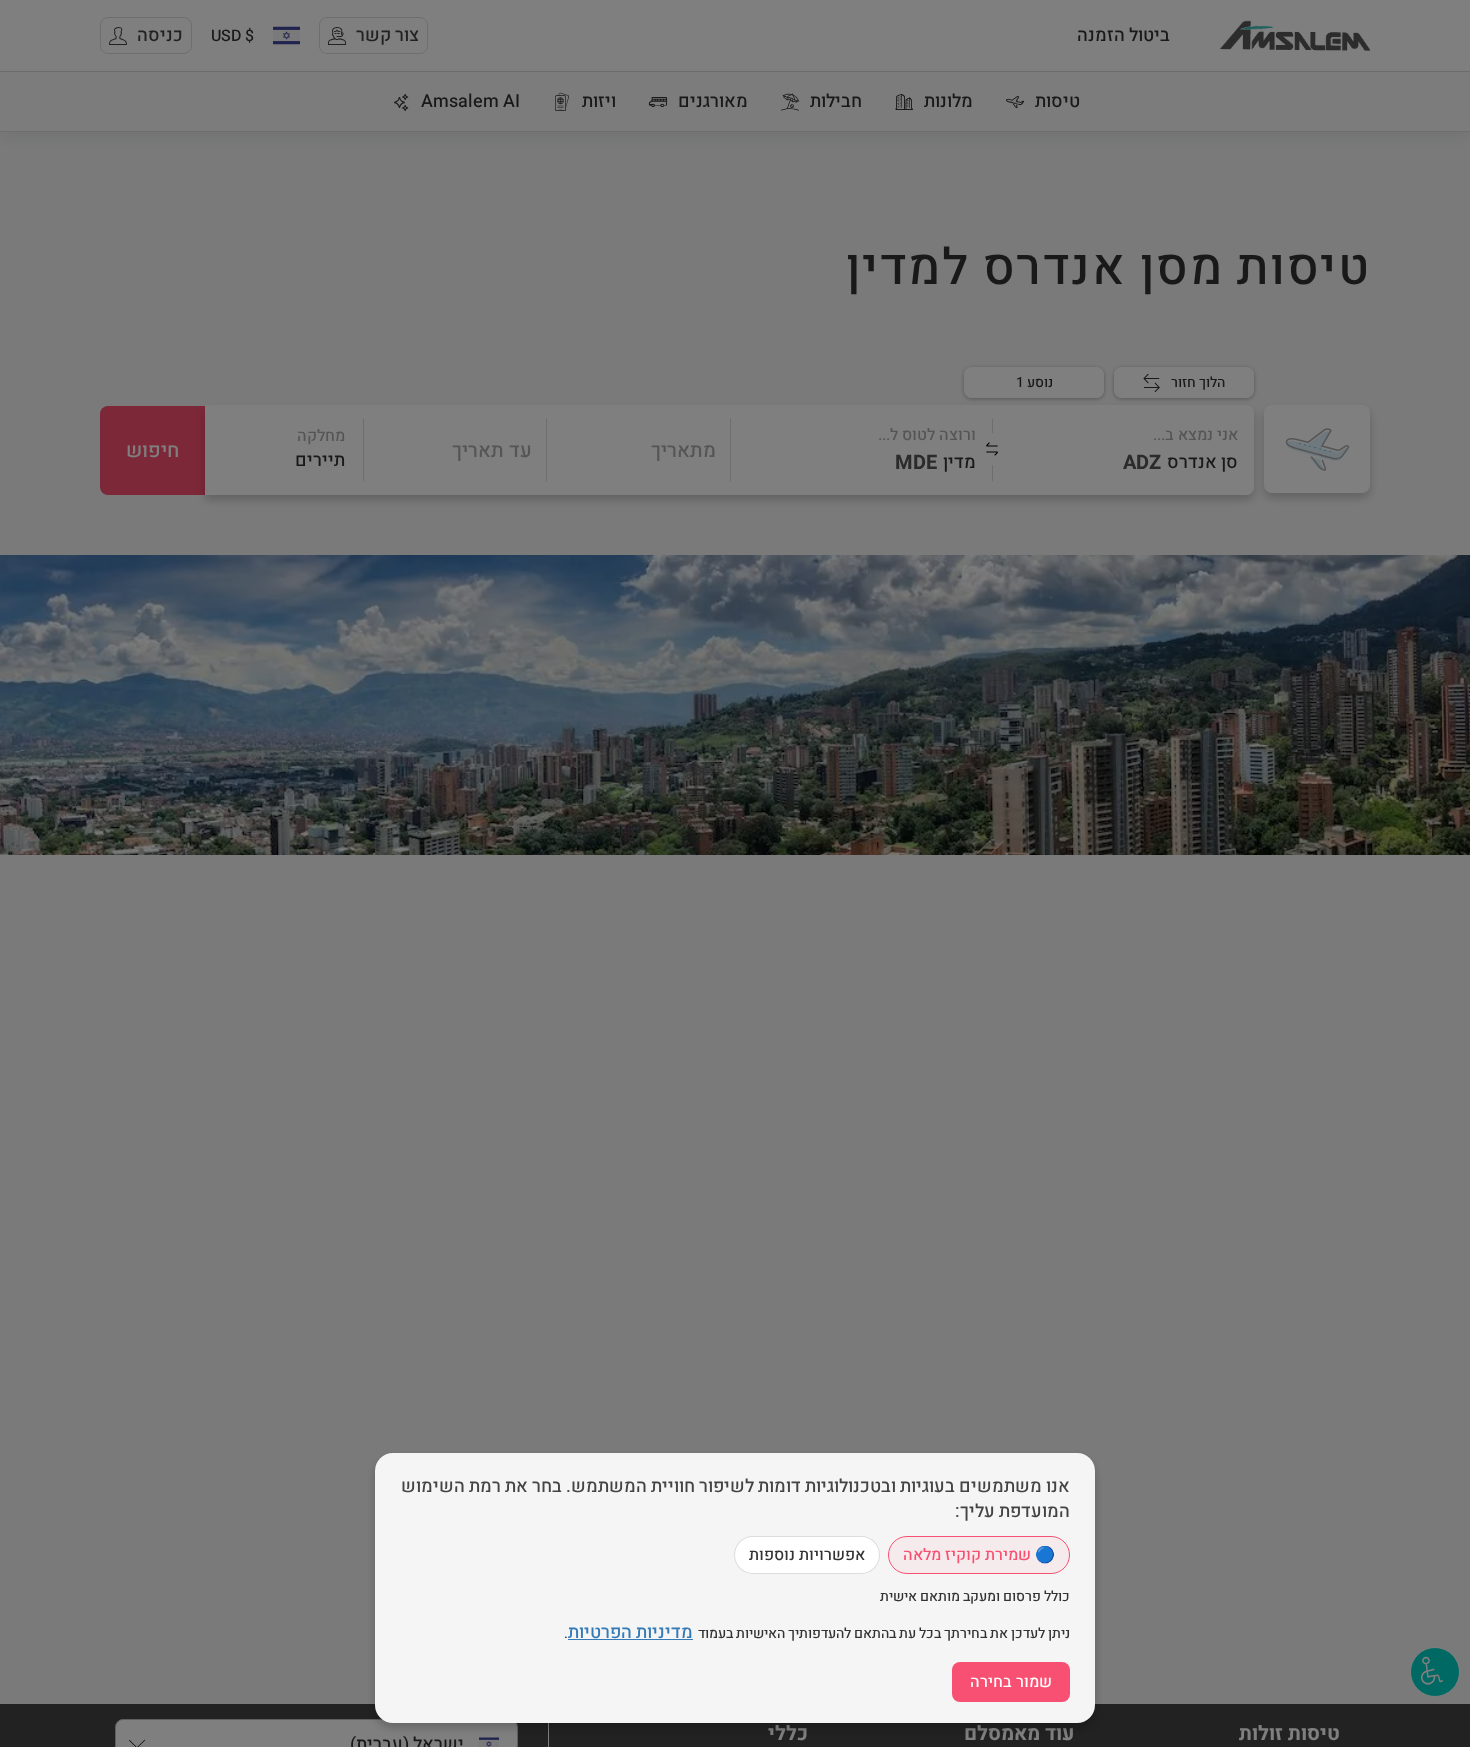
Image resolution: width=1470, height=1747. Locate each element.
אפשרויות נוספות (807, 1555)
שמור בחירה (1011, 1682)
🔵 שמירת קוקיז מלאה (979, 1555)
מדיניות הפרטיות (630, 1632)
